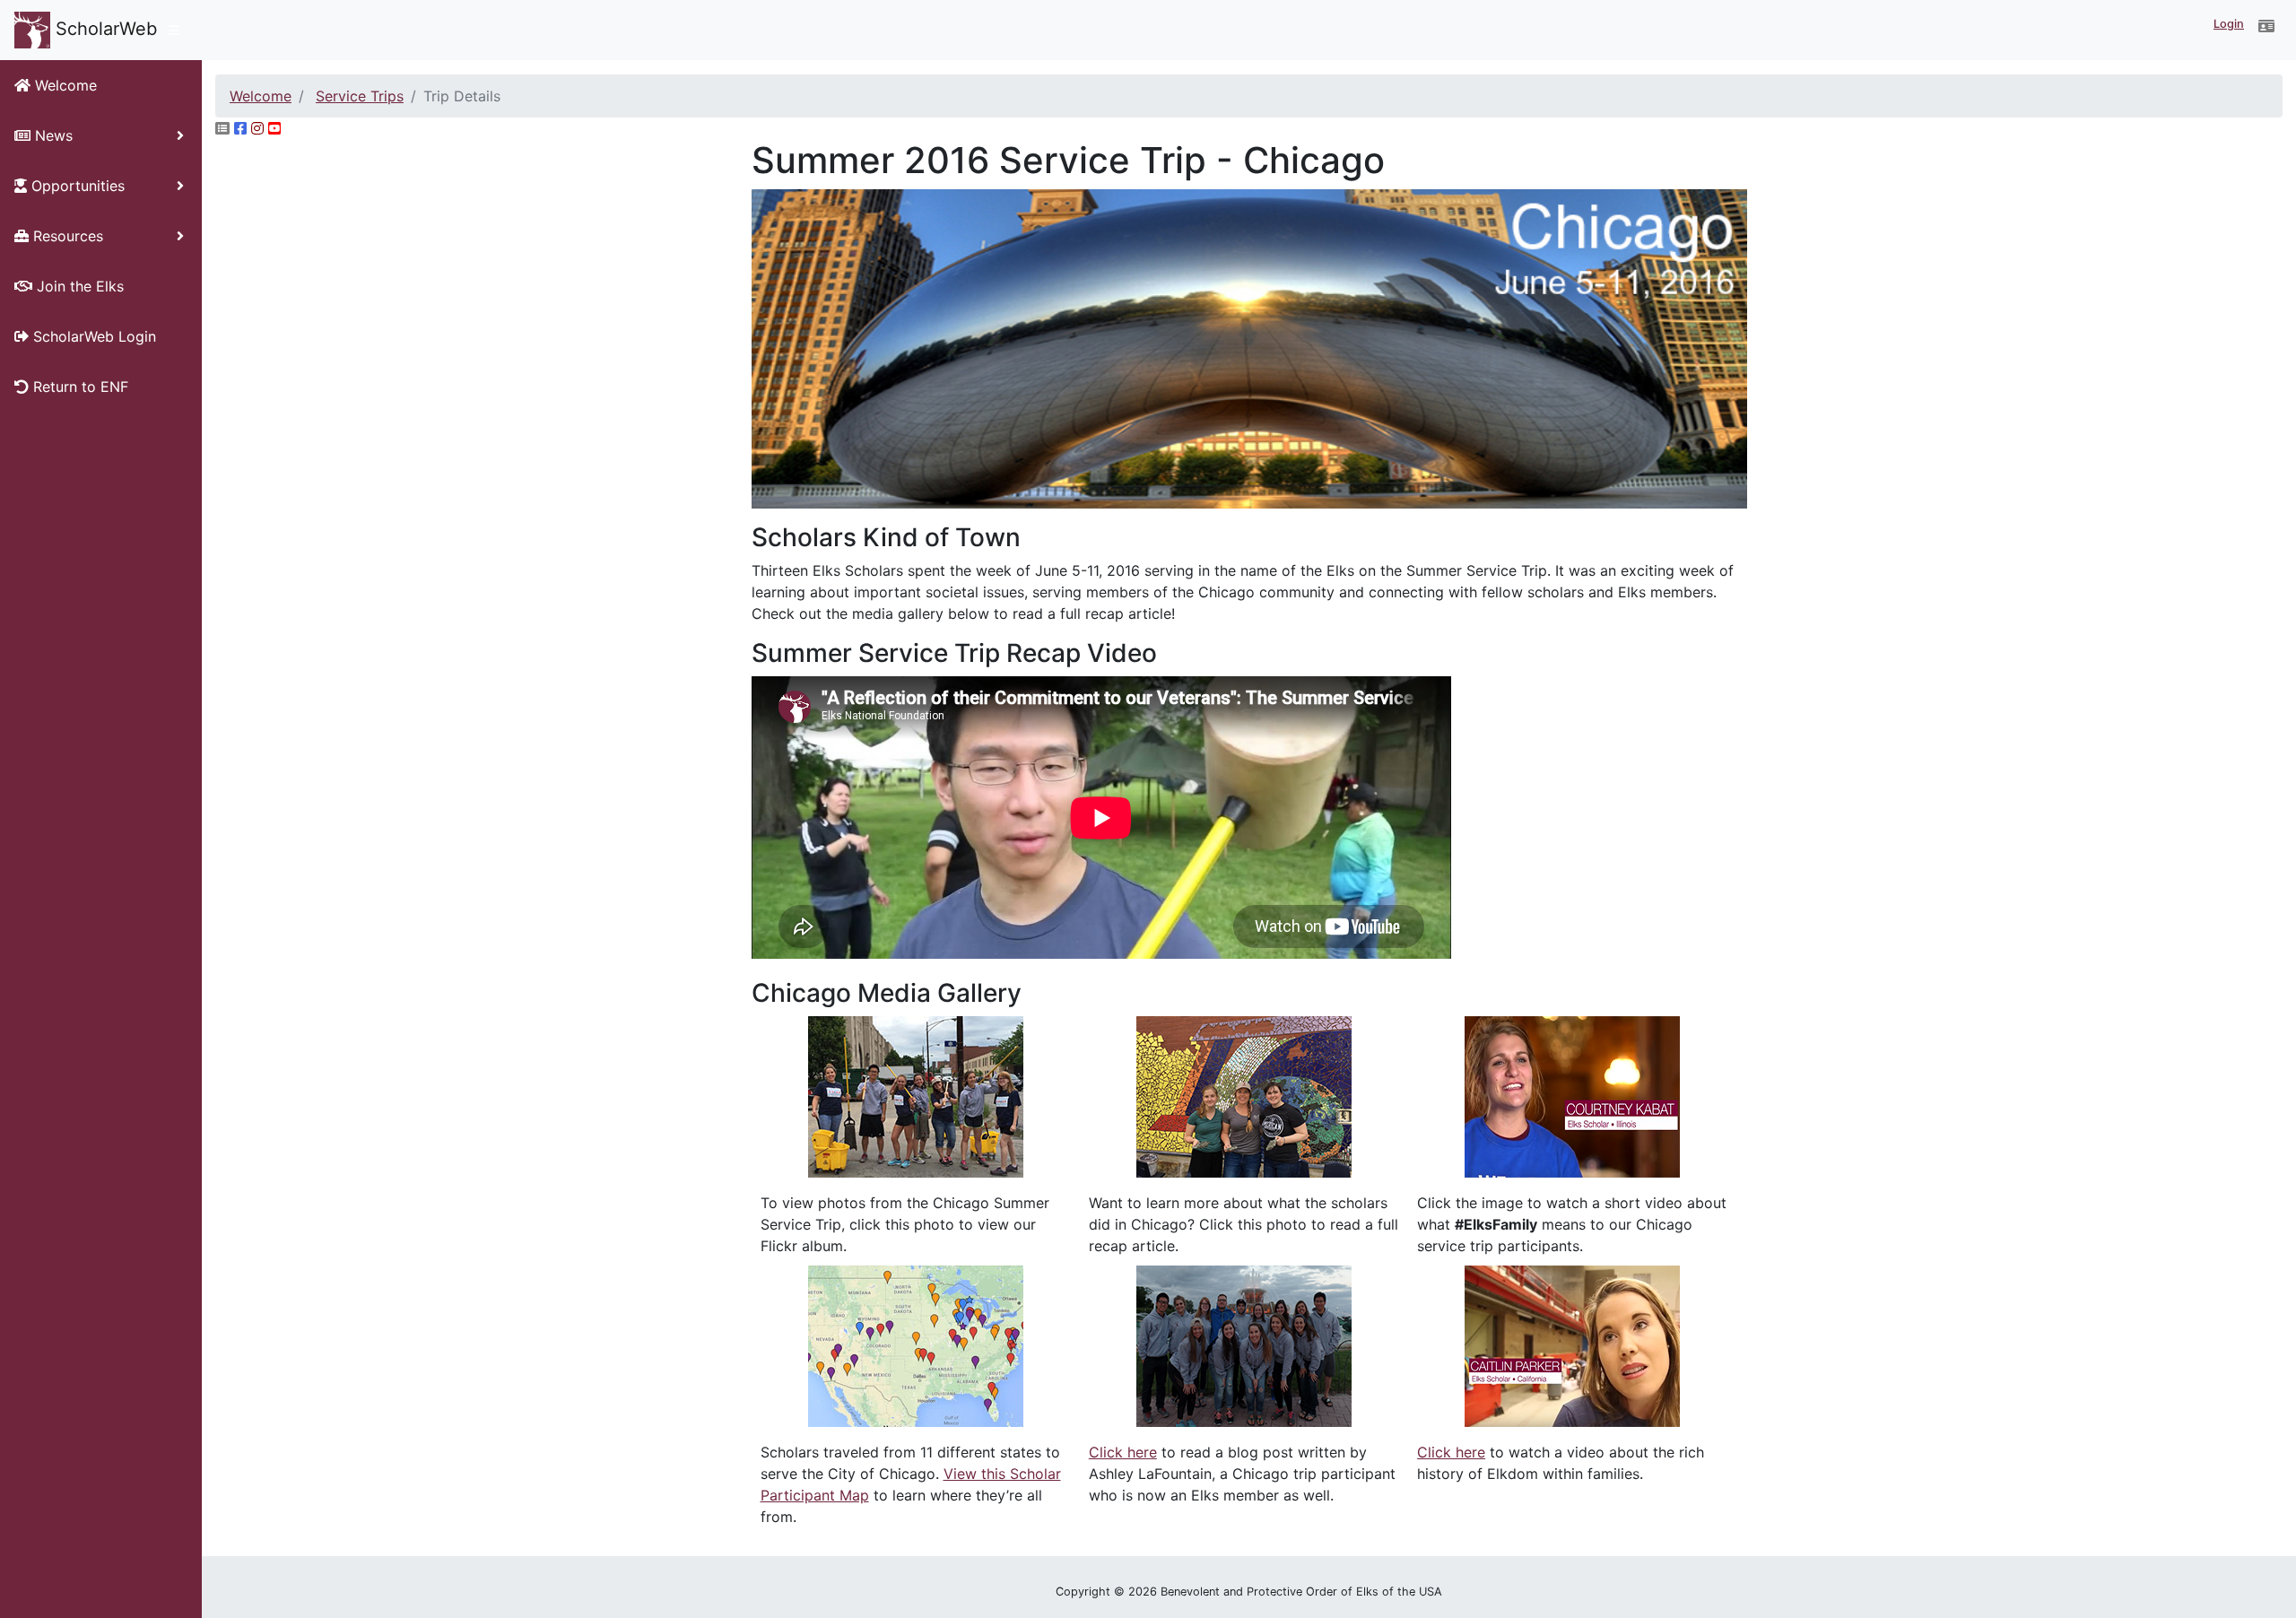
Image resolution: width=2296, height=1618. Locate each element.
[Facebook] (240, 128)
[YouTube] (274, 128)
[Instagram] (257, 128)
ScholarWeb (104, 29)
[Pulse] (222, 128)
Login (2229, 24)
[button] (2266, 26)
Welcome (261, 96)
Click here (1123, 1452)
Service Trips (360, 96)
